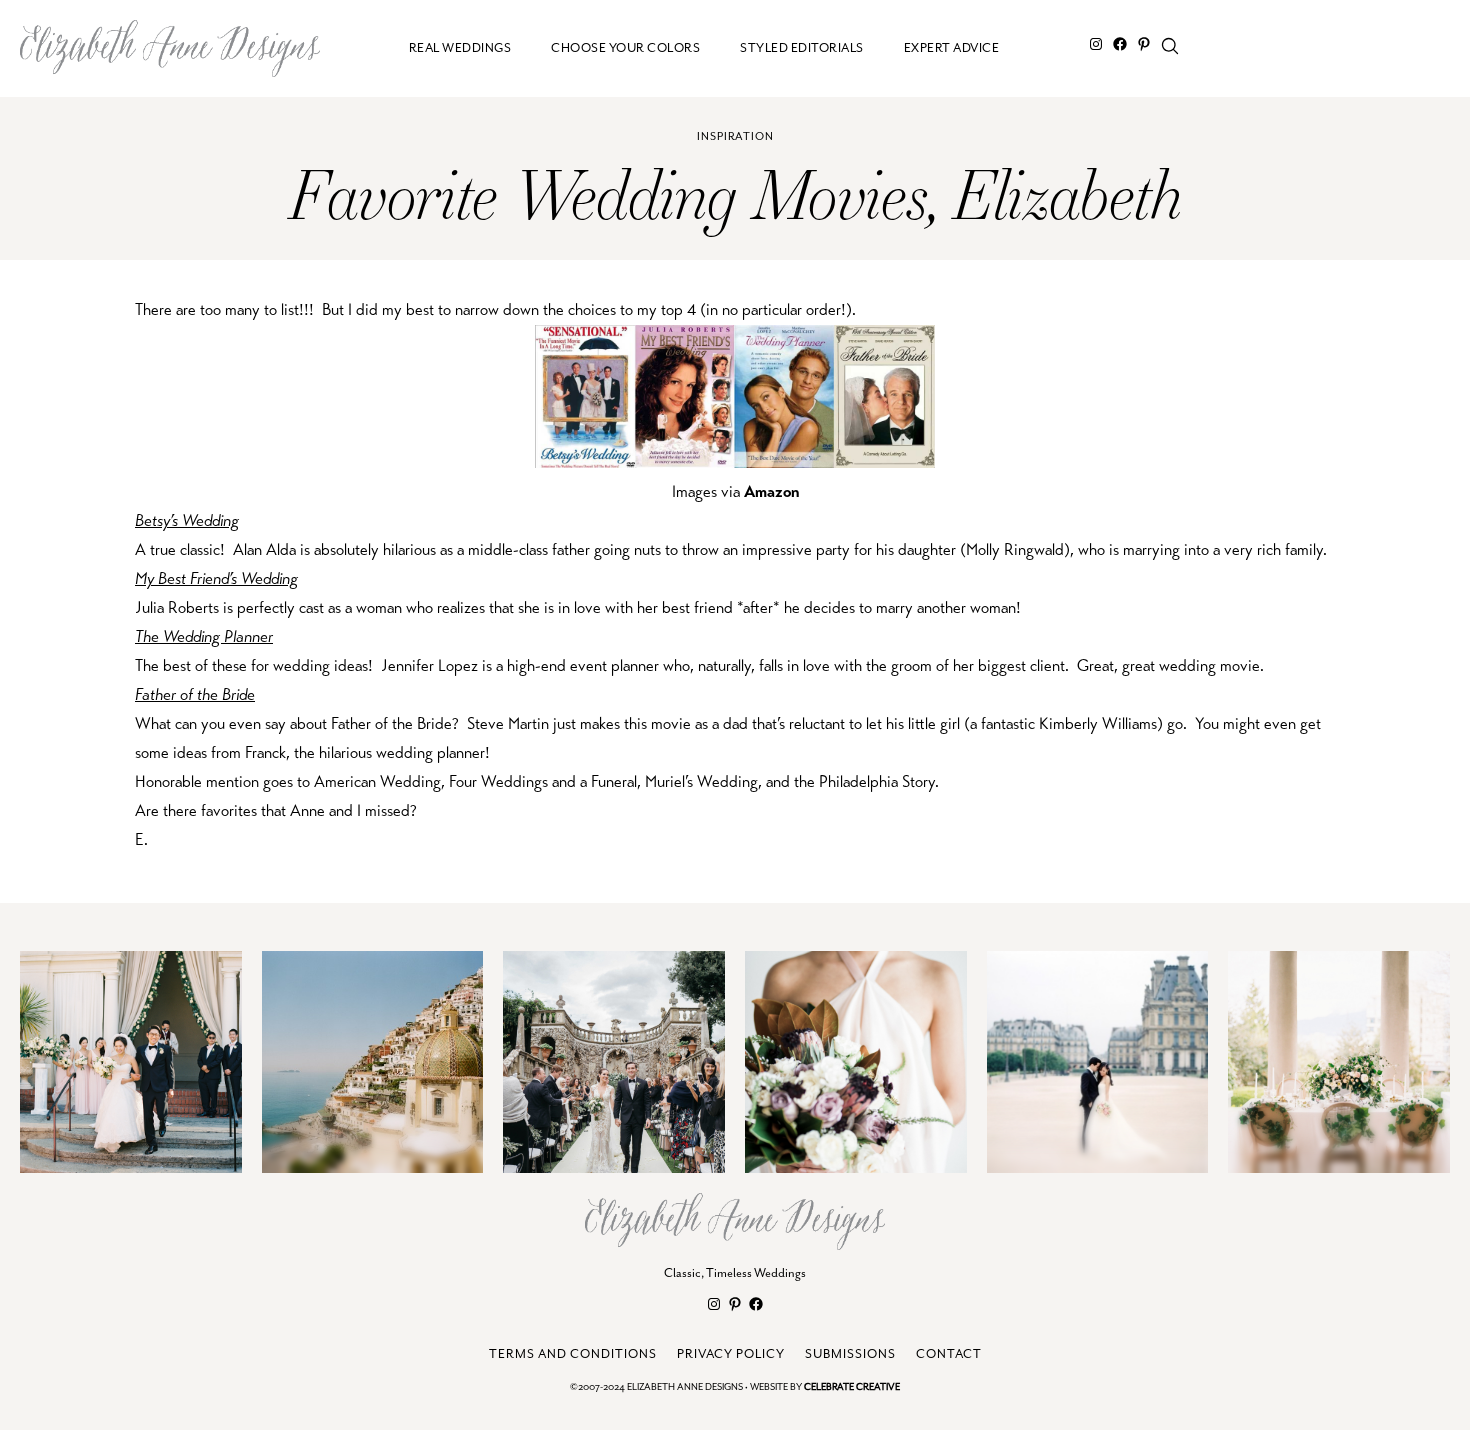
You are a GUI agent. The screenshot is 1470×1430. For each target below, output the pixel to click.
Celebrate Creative (852, 1387)
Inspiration (735, 136)
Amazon (771, 491)
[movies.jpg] (735, 462)
